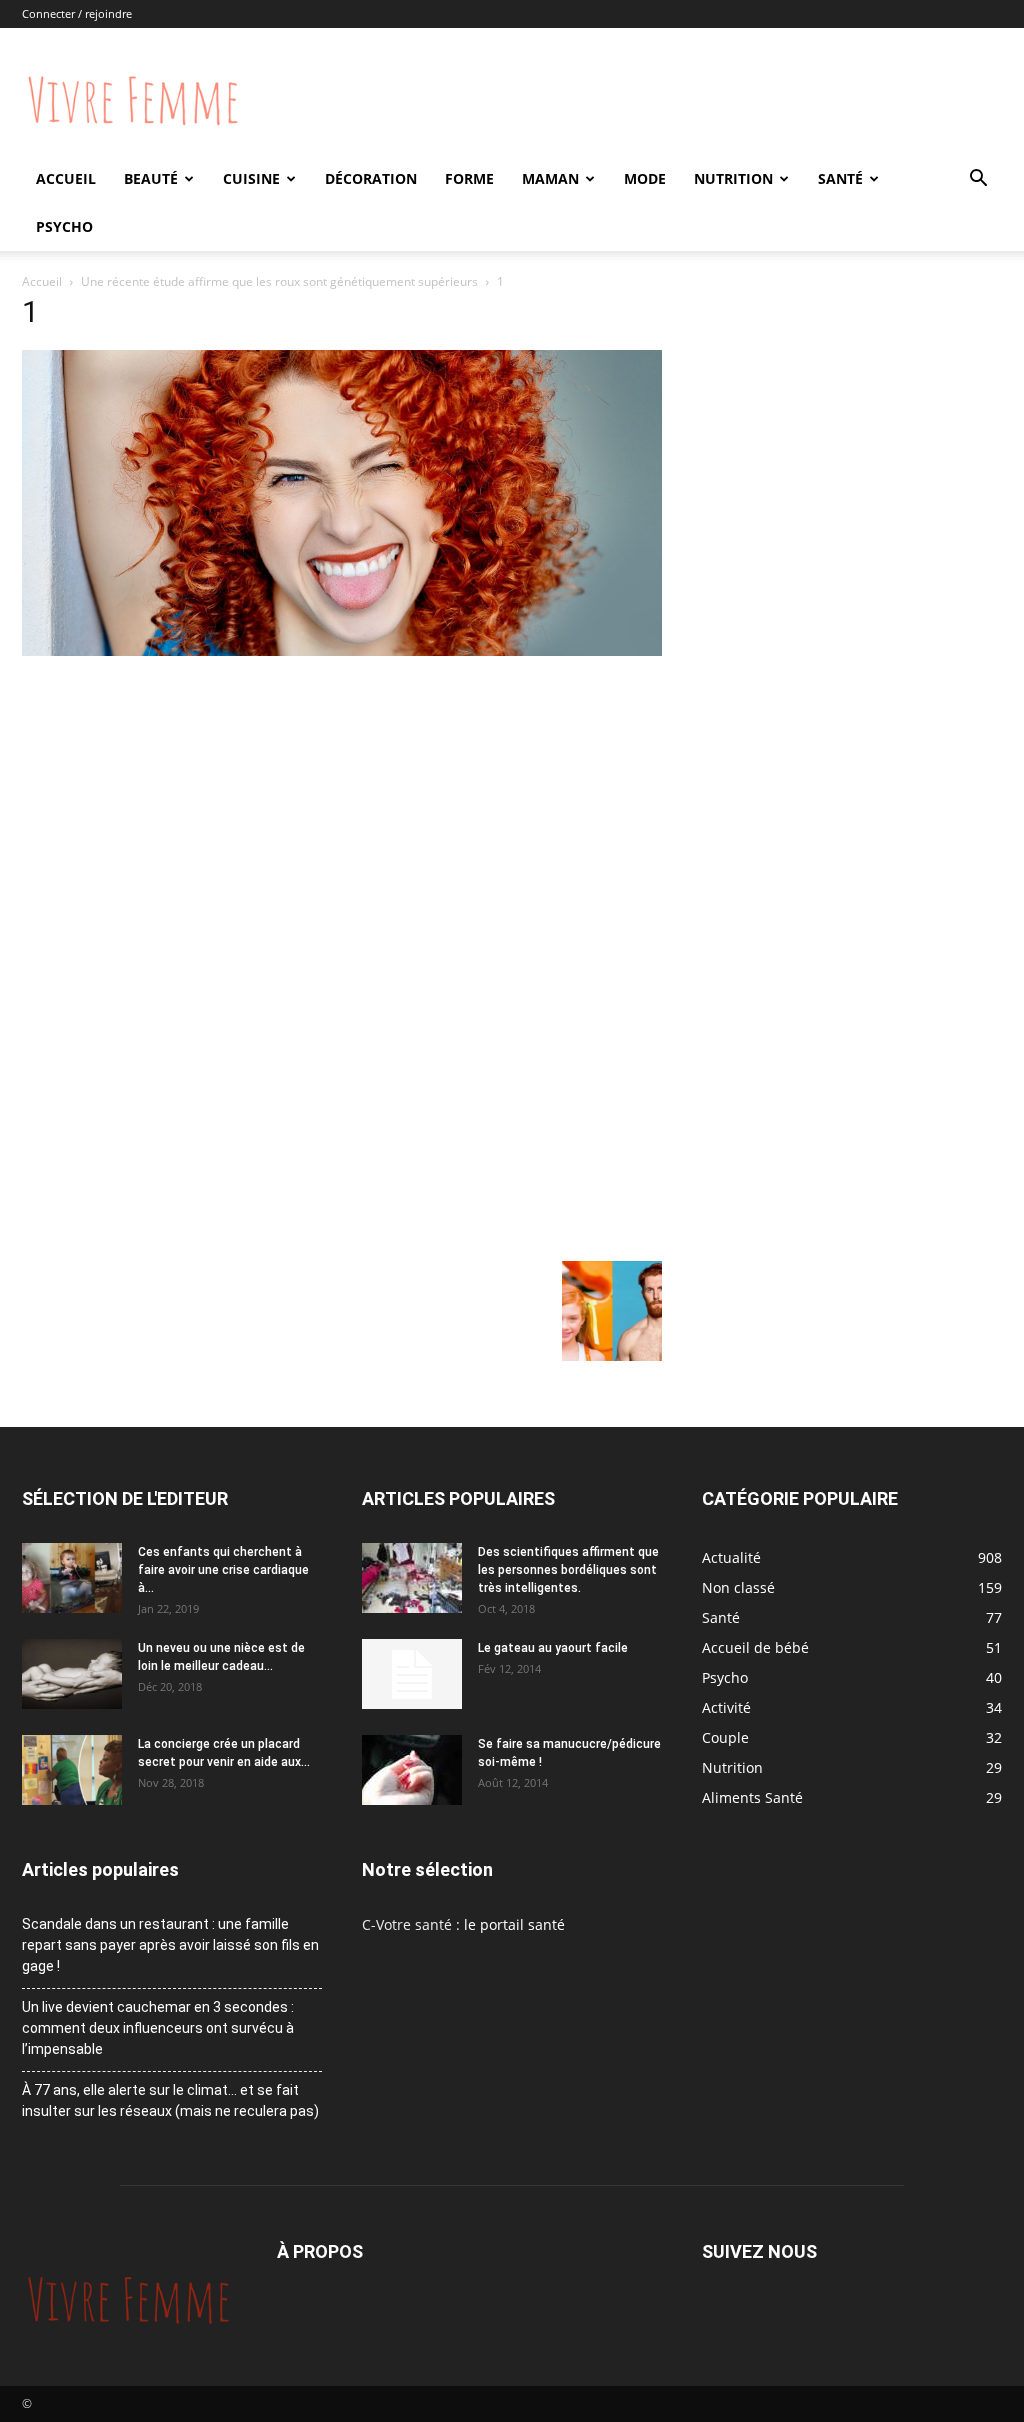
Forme (469, 178)
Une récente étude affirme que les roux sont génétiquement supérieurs (279, 281)
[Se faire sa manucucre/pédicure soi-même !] (412, 1770)
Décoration (371, 178)
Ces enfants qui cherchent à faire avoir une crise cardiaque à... (223, 1570)
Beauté (151, 178)
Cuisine (251, 178)
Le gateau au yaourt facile (553, 1648)
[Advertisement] (342, 811)
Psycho (64, 226)
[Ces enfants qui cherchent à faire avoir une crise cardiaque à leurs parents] (72, 1578)
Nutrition (733, 178)
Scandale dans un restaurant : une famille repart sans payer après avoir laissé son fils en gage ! (170, 1945)
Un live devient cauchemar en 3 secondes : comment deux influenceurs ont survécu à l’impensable (158, 2028)
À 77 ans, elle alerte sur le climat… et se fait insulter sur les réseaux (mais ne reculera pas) (170, 2100)
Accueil (66, 178)
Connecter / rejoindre (77, 13)
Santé (840, 178)
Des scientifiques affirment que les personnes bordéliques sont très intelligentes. (568, 1570)
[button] (978, 180)
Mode (645, 178)
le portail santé (514, 1924)
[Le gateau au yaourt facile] (412, 1674)
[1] (342, 650)
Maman (550, 178)
